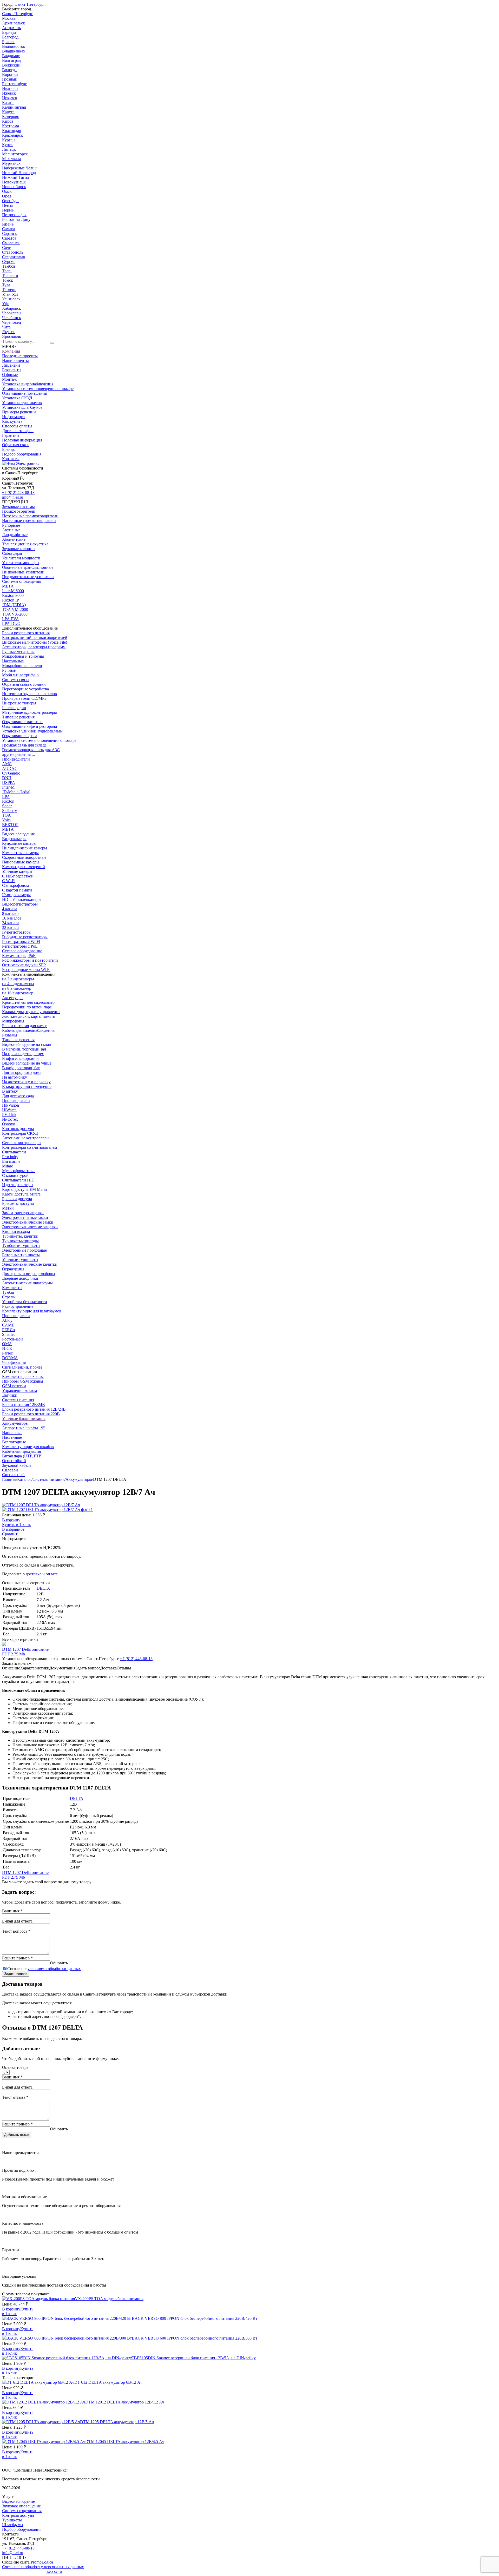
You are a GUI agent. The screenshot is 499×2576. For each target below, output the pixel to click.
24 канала (11, 923)
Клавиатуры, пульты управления (31, 1012)
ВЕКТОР (10, 825)
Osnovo (9, 1124)
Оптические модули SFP (24, 965)
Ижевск (9, 93)
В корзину (11, 1520)
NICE (7, 1348)
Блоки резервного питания (26, 633)
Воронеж (10, 74)
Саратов (9, 238)
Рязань (8, 224)
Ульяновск (11, 299)
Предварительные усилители (28, 577)
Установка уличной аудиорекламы (32, 731)
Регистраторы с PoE (20, 946)
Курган (8, 140)
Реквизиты (12, 370)
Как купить (12, 421)
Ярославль (11, 336)
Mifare (8, 1166)
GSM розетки (14, 1386)
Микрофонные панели (22, 666)
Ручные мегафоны (18, 652)
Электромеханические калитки (30, 1264)
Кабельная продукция (21, 1451)
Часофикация (14, 1362)
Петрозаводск (14, 215)
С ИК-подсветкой (18, 876)
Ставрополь (13, 252)
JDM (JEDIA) (14, 605)
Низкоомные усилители (23, 572)
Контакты (11, 459)
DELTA (43, 1588)
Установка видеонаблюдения (28, 384)
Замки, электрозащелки (23, 1213)
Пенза (7, 205)
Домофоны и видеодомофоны (29, 1274)
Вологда (9, 70)
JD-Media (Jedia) (16, 792)
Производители (16, 759)
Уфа (6, 304)
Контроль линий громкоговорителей (35, 638)
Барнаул (9, 32)
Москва (9, 18)
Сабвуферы (12, 553)
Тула (6, 285)
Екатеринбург (14, 84)
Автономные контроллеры (26, 1138)
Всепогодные (14, 1442)
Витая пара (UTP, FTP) (22, 1456)
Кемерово (11, 117)
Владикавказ (13, 51)
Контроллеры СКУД (20, 1133)
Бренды (9, 449)
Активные (11, 530)
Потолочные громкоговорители (30, 516)
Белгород (10, 37)
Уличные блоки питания (24, 1419)
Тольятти (10, 276)
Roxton (8, 801)
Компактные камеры (20, 853)
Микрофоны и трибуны (23, 656)
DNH (7, 778)
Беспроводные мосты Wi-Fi (26, 970)
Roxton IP (11, 600)
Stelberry (9, 811)
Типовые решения (18, 717)
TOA (6, 815)
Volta (6, 820)
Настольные (13, 661)
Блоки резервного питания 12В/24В (34, 1409)
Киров (8, 121)
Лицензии (11, 365)
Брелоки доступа (17, 1199)
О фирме (10, 375)
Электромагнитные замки (25, 1217)
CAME (8, 1325)
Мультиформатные (19, 1171)
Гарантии (11, 435)
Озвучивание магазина (22, 722)
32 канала (11, 927)
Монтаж (9, 379)
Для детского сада (18, 1096)
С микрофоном (15, 885)
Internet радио (14, 708)
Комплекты (12, 1288)
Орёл (7, 196)
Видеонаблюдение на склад (27, 1044)
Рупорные (11, 525)
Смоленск (11, 243)
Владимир (11, 56)
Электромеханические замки (28, 1222)
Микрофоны (13, 1021)
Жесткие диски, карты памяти (29, 1016)
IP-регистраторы (17, 932)
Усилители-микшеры (21, 563)
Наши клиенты (15, 361)
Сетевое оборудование (22, 951)
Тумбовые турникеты (21, 1246)
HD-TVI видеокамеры (22, 899)
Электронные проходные (24, 1250)
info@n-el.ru (13, 497)
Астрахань (11, 28)
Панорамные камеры (21, 862)
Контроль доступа (18, 1129)
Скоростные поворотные (24, 857)
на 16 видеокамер (18, 993)
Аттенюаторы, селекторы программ (34, 647)
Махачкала (12, 159)
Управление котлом (19, 1391)
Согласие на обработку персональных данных (43, 2567)
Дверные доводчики (20, 1278)
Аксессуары (13, 998)
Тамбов (9, 266)
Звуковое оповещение (21, 2506)
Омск (7, 191)
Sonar (7, 806)
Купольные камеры (19, 843)
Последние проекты (20, 356)
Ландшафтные (15, 535)
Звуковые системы (18, 507)
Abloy (7, 1320)
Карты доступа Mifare (21, 1194)
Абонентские (14, 539)
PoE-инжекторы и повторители (30, 960)
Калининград (14, 107)
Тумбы (8, 1292)
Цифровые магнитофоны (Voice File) (35, 642)
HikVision (11, 1105)
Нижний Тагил (16, 177)
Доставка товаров (18, 431)
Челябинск (12, 318)
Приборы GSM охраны (23, 1381)
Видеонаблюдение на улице (27, 1063)
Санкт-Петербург (30, 4)
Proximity (10, 1157)
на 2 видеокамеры (18, 979)
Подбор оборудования (22, 454)
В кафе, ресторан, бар (21, 1068)
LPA (6, 797)
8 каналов (11, 913)
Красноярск (12, 135)
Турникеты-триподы (20, 1241)
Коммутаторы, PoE (19, 956)
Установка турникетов (22, 403)
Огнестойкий (14, 1461)
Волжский (11, 65)
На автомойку (15, 1077)
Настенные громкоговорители (29, 521)
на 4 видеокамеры (18, 984)
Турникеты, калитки (20, 1236)
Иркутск (10, 98)
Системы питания (18, 1400)
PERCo (8, 1330)
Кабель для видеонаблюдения (28, 1030)
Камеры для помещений (24, 867)
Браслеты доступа (18, 1203)
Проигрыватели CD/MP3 (24, 698)
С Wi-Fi (9, 881)
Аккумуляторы (15, 1423)
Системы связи (15, 680)
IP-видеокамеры (16, 895)
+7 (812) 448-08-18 (18, 493)
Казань (8, 103)
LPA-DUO (11, 623)
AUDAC (10, 768)
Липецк (9, 149)
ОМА (7, 1344)
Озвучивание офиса (20, 736)
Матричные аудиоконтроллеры (29, 712)
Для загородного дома (22, 1072)
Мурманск (11, 163)
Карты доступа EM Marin (24, 1189)
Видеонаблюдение (18, 834)
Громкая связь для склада (24, 745)
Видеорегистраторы (20, 904)
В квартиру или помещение (27, 1086)
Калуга (8, 112)
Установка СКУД (17, 398)
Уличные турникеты (20, 1260)
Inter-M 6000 (13, 591)
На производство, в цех (23, 1054)
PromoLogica (41, 2562)
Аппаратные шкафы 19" (24, 1428)
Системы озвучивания (22, 2511)
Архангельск (14, 23)
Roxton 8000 (13, 595)
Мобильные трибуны (21, 675)
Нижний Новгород (19, 173)
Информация (14, 417)
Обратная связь (16, 445)
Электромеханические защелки (30, 1227)
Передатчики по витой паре (27, 1007)
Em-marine (11, 1161)
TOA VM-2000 (15, 609)
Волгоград (11, 60)
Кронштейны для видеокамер (28, 1002)
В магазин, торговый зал (24, 1049)
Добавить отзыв (17, 2135)
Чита (6, 327)
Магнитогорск (15, 154)
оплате (52, 1574)
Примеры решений (19, 412)
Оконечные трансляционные (28, 567)
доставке (34, 1574)
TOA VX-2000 (15, 614)
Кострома (11, 126)
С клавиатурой (15, 1175)
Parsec (7, 1353)
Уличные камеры (17, 871)
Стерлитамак (14, 257)
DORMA (10, 1358)
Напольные (12, 1433)
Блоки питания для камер (25, 1026)
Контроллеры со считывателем (29, 1147)
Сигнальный (13, 1475)
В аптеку (10, 1091)
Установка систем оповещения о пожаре (38, 389)
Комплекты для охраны (23, 1376)
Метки (8, 1208)
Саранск (9, 233)
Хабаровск (12, 308)
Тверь (7, 271)
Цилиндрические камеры (25, 848)
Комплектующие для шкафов (28, 1447)
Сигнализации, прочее (22, 1367)
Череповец (12, 322)
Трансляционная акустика (25, 544)
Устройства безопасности (25, 1302)
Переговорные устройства (25, 689)
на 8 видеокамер (17, 988)
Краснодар (12, 131)
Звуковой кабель (17, 1465)
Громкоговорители (19, 511)
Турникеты (12, 2520)
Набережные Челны (20, 168)
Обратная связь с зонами (24, 684)
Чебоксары (12, 313)
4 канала (10, 909)
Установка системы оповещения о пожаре (39, 740)
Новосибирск (14, 187)
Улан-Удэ (10, 294)
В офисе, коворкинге (21, 1058)
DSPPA (9, 782)
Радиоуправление (18, 1306)
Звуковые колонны (19, 549)
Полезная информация (22, 440)
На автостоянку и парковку (26, 1082)
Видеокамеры (14, 839)
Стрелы (9, 1297)
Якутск (8, 332)
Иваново (10, 88)
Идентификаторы (18, 1185)
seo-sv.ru (54, 2571)
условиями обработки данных (54, 1969)
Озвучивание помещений (25, 393)
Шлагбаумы (13, 2525)
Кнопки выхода (16, 1231)
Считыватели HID (18, 1180)
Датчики (10, 1395)
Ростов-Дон (12, 1339)
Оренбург (11, 201)
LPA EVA (11, 619)
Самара (9, 229)
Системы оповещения (22, 581)
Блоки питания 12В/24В (24, 1405)
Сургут (8, 262)
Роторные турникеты (21, 1255)
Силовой (10, 1470)
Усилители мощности (21, 558)
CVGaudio (11, 773)
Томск (8, 280)
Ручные (9, 670)
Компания (11, 351)
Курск (7, 145)
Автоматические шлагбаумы (27, 1283)
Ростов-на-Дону (16, 219)
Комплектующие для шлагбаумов (32, 1311)
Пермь (8, 210)
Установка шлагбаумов (22, 407)
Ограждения (13, 1269)
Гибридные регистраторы (25, 937)
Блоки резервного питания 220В (31, 1414)
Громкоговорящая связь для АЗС (31, 750)
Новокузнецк (14, 182)
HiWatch (9, 1110)
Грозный (10, 79)
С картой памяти (17, 890)
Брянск (8, 42)
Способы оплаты (17, 426)
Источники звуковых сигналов (29, 694)
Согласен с (44, 1969)
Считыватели (14, 1152)
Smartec (9, 1334)
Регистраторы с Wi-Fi (21, 942)
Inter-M (8, 787)
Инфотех (10, 1119)
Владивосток (14, 46)
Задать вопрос (16, 1974)
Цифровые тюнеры (19, 703)
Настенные (12, 1437)
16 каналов (12, 918)
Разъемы (10, 1035)
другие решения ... (18, 754)
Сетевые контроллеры (22, 1143)
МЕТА (8, 586)
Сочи (7, 247)
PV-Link (9, 1115)
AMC (7, 764)
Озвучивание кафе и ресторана (29, 726)
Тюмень (9, 290)
